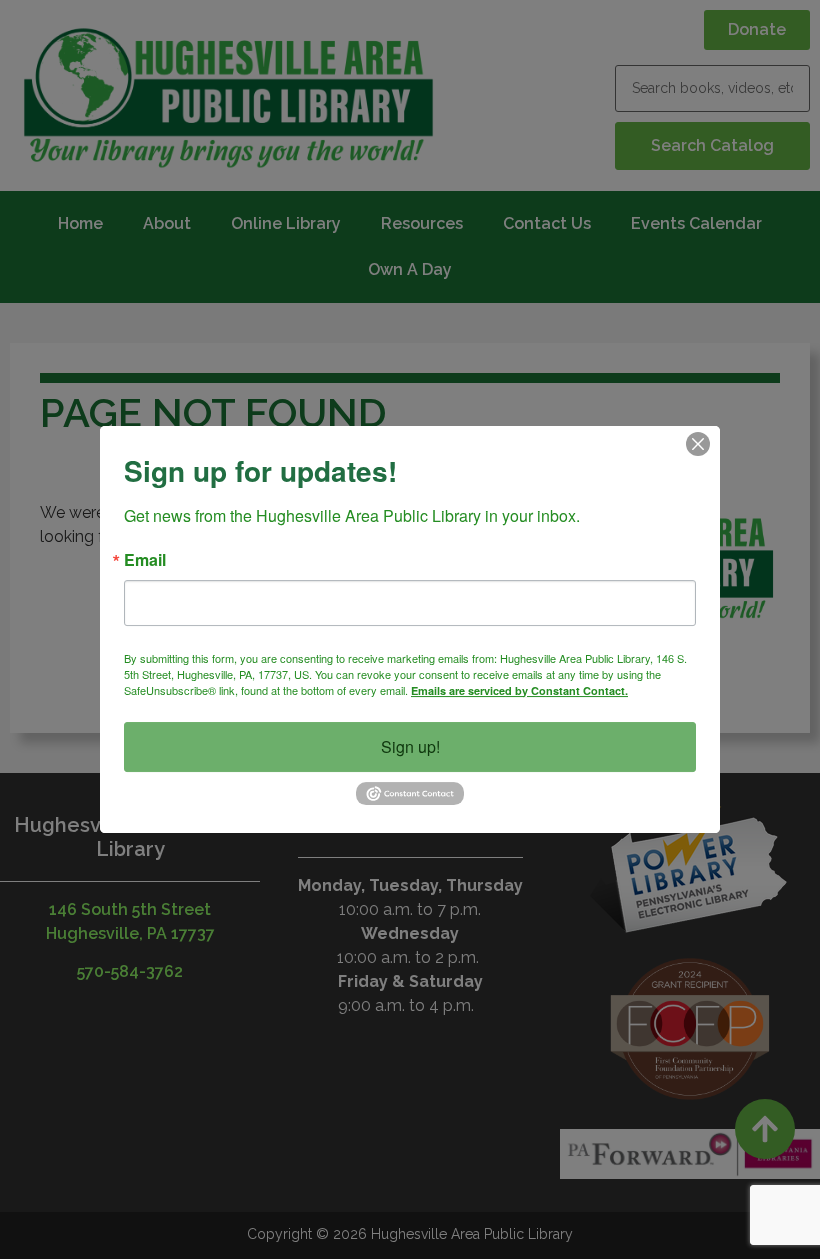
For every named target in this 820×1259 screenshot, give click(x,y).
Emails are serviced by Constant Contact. (519, 690)
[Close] (698, 444)
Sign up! (410, 746)
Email (145, 560)
